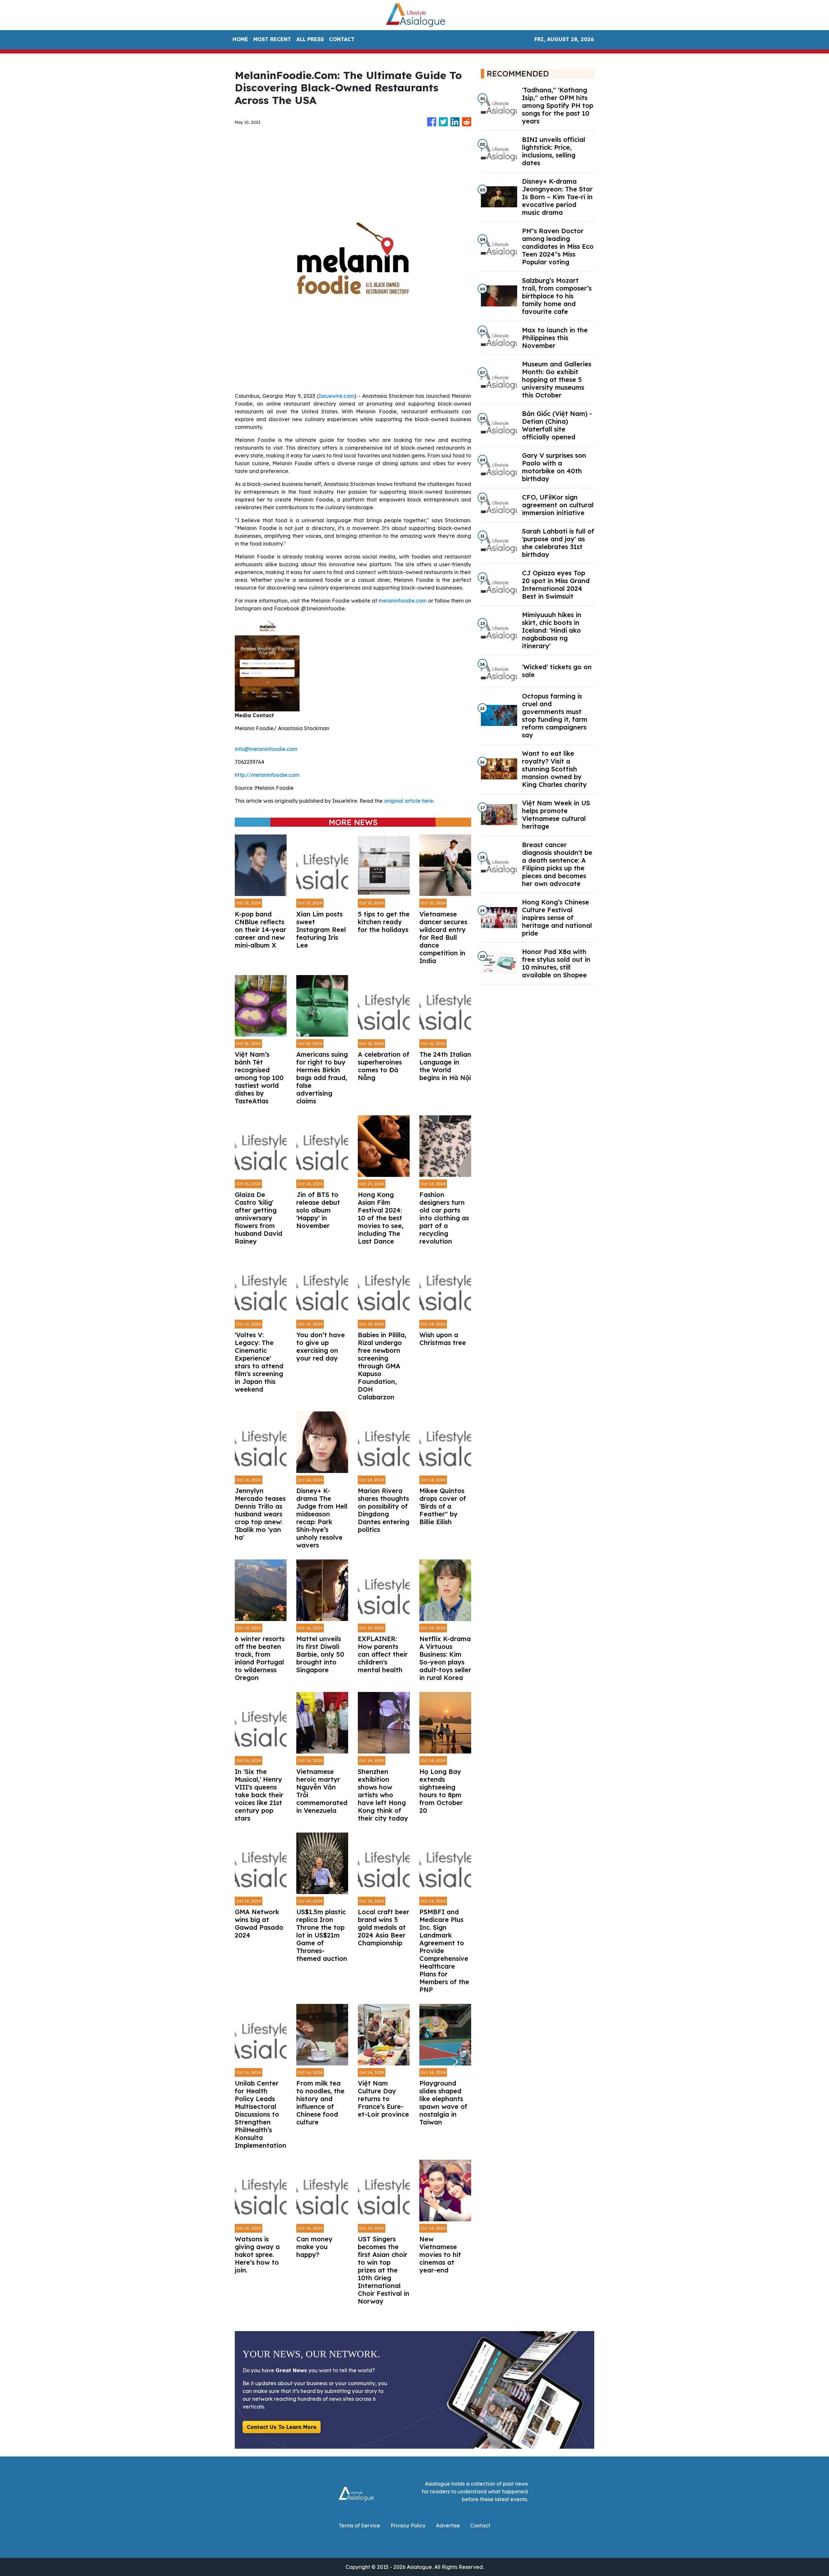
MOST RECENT (272, 39)
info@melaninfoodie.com (266, 749)
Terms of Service (359, 2525)
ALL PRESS (310, 39)
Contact (480, 2525)
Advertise (448, 2525)
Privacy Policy (408, 2525)
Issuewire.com (336, 396)
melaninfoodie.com (403, 601)
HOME (240, 39)
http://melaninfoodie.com (267, 775)
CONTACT (342, 39)
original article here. (409, 801)
